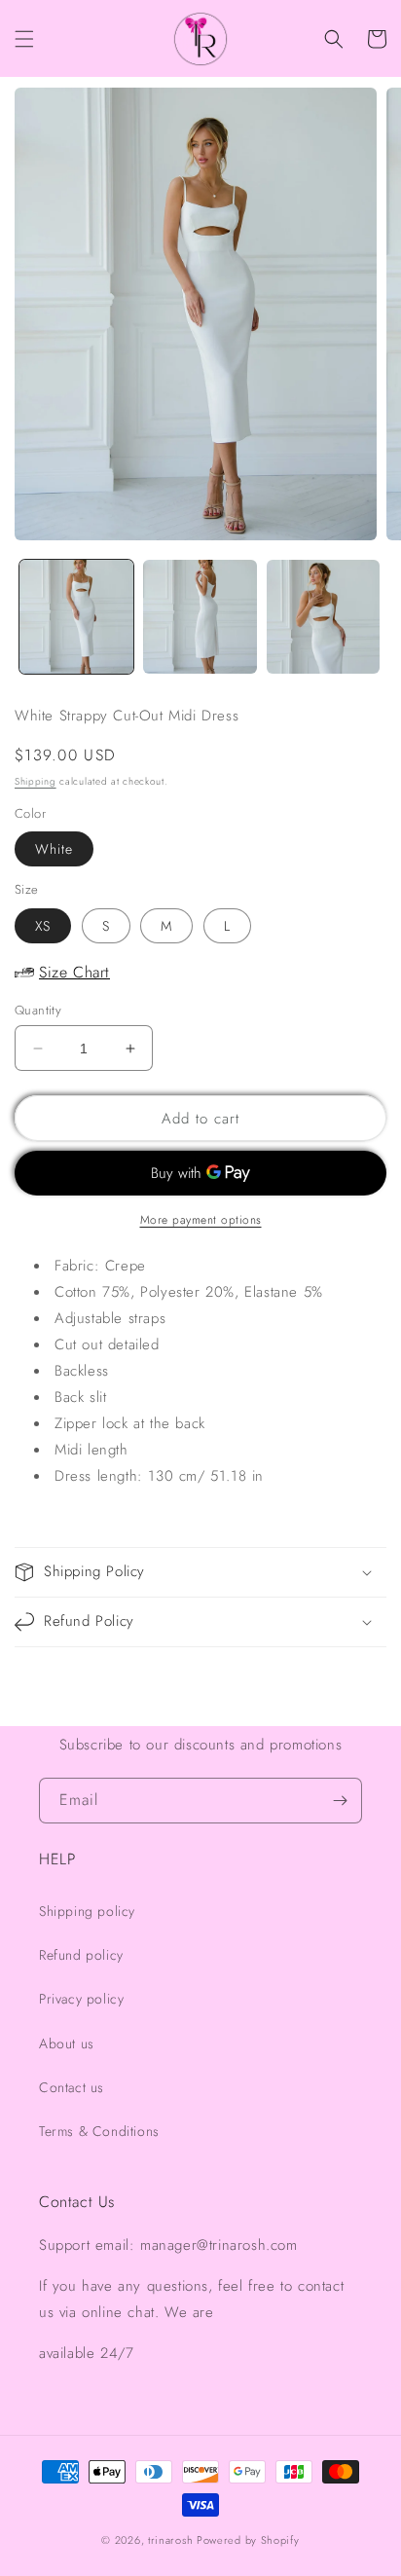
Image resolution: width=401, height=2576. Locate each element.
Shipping (36, 781)
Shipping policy (87, 1911)
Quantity (38, 1010)
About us (67, 2043)
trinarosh (170, 2540)
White (54, 849)
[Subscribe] (340, 1801)
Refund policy (81, 1955)
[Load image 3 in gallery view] (324, 617)
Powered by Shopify (248, 2540)
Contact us (72, 2087)
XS (43, 926)
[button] (24, 39)
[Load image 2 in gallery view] (200, 617)
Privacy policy (81, 1999)
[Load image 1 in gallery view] (76, 617)
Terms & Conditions (99, 2131)
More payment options (201, 1220)
